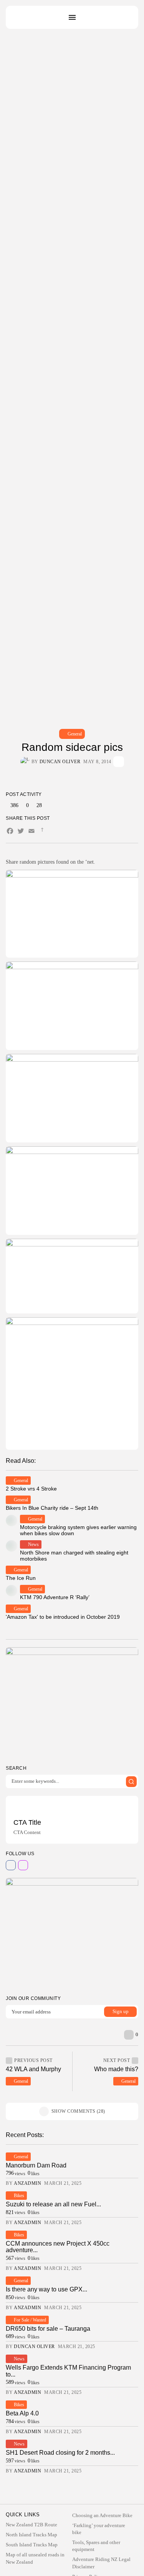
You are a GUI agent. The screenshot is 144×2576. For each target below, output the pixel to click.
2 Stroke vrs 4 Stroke (31, 1489)
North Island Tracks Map (31, 2535)
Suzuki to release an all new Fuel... (53, 2204)
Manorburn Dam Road (36, 2165)
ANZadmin (27, 2183)
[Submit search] (131, 1782)
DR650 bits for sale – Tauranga (48, 2329)
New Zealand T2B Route (31, 2525)
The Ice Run (21, 1578)
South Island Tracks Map (32, 2545)
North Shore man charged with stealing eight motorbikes (74, 1555)
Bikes (19, 2196)
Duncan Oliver (60, 762)
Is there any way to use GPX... (46, 2289)
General (75, 734)
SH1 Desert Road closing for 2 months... (60, 2453)
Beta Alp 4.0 (22, 2413)
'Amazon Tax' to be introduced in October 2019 (63, 1617)
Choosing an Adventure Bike (102, 2515)
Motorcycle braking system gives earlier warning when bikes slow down (78, 1530)
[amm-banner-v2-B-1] (72, 1933)
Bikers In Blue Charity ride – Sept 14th (52, 1508)
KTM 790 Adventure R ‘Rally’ (55, 1597)
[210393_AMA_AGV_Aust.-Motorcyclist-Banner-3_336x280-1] (72, 1703)
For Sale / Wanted (30, 2320)
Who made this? (116, 2069)
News (33, 1544)
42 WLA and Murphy (33, 2069)
